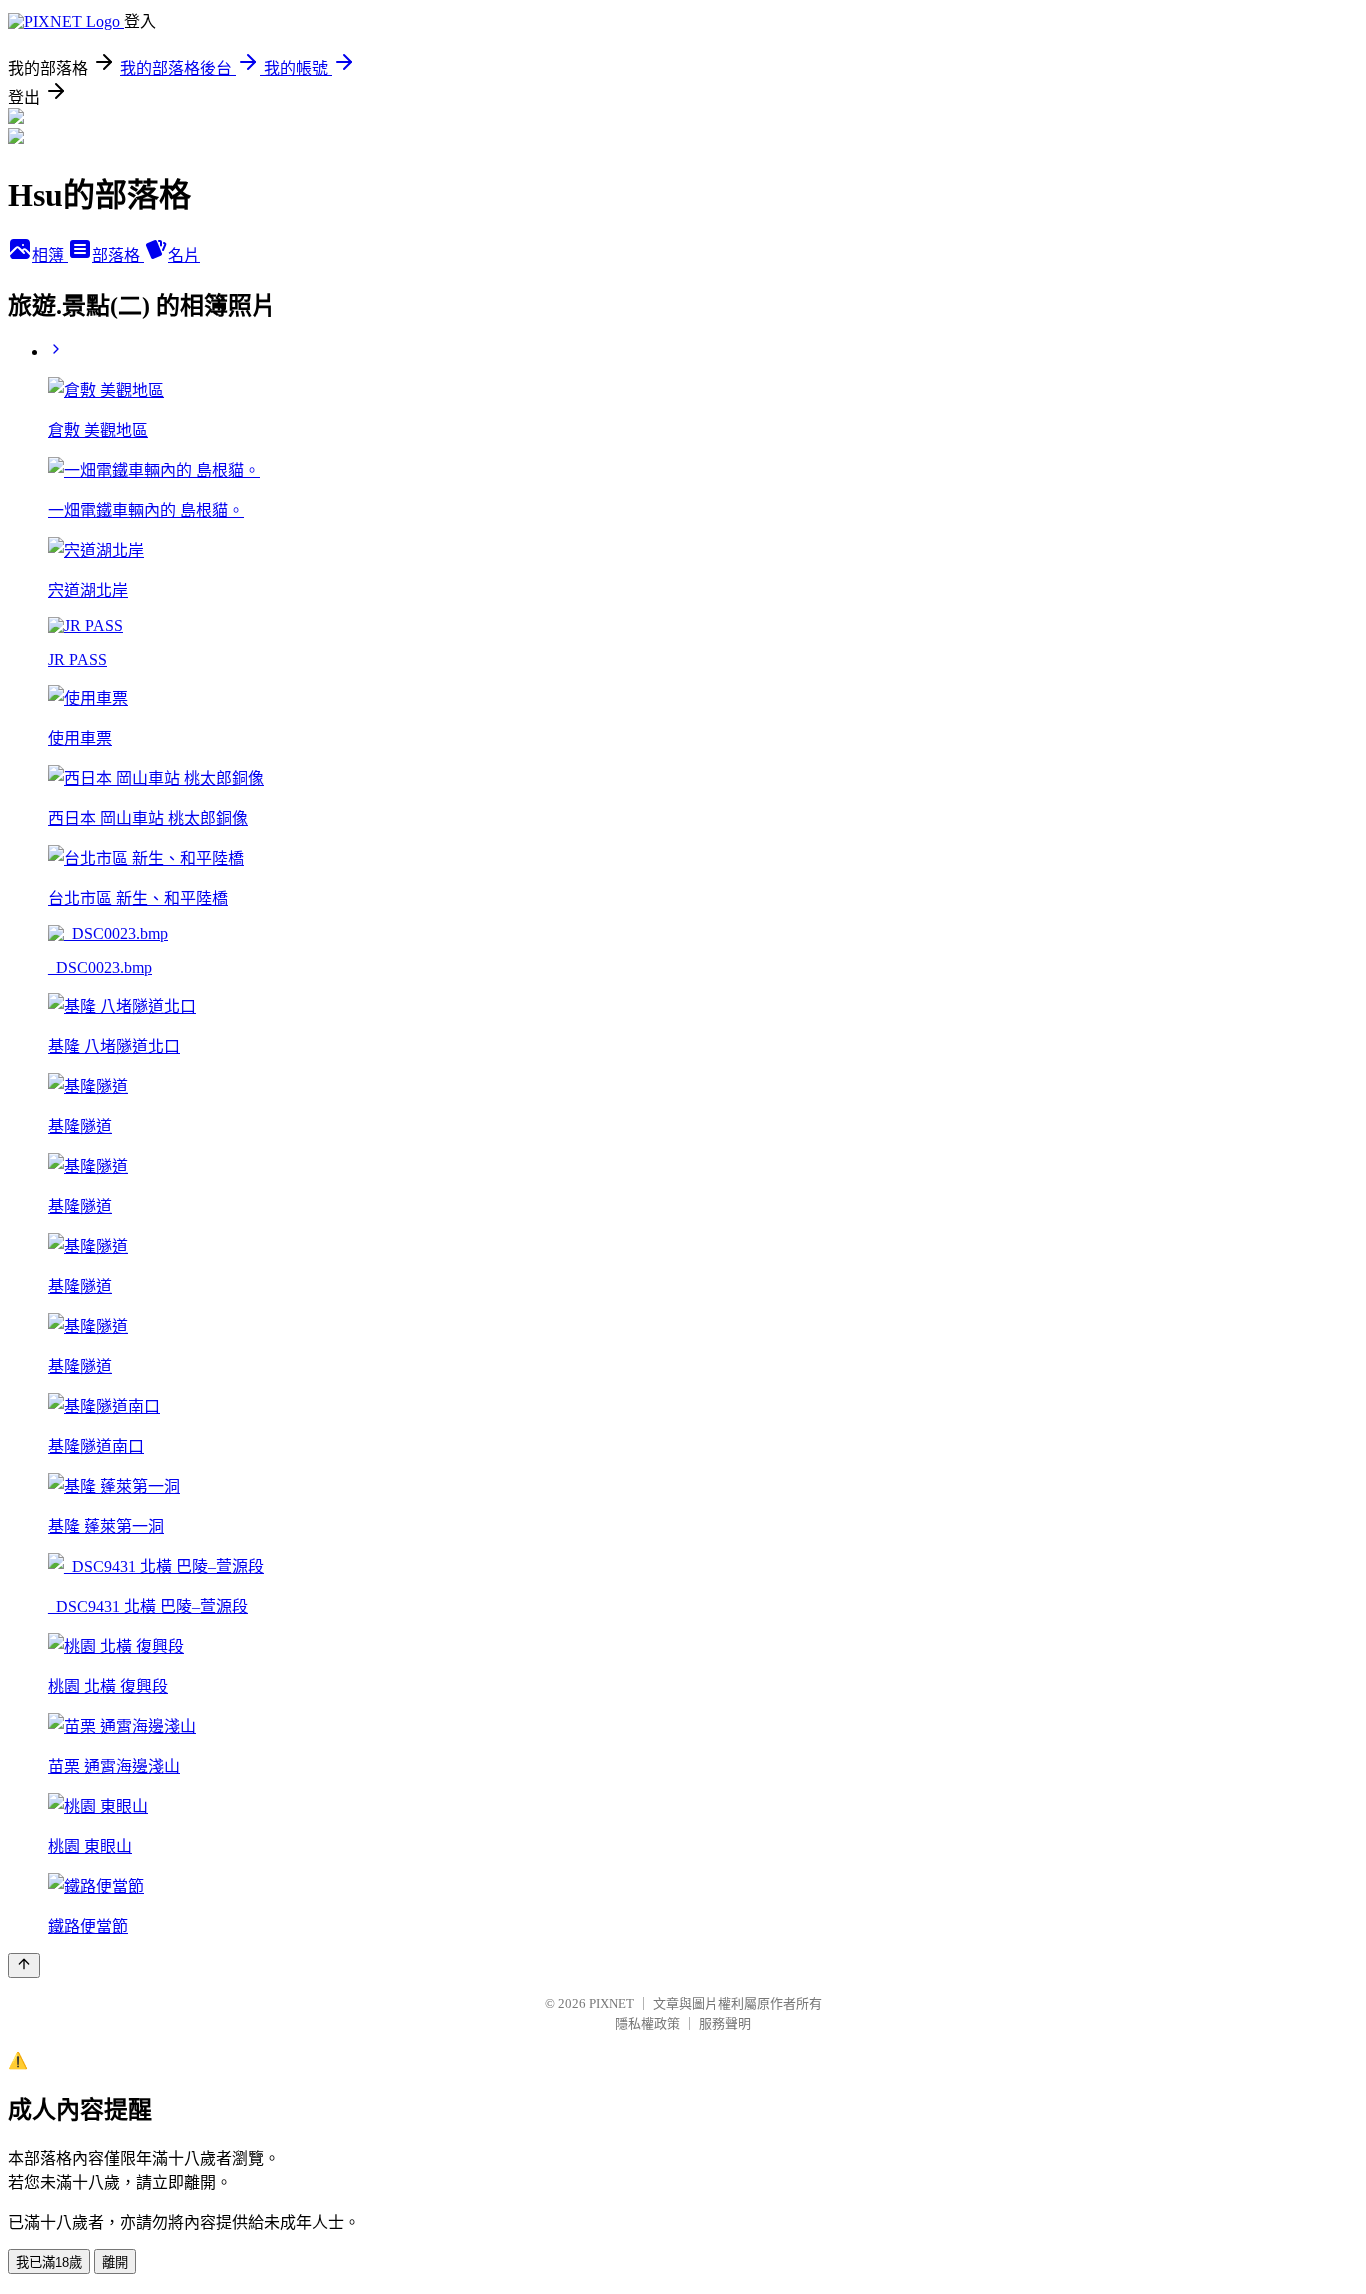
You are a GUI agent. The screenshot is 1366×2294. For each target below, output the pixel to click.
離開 (115, 2262)
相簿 (50, 255)
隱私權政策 (647, 2023)
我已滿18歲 (49, 2262)
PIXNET (611, 2003)
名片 (184, 255)
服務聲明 (725, 2023)
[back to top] (24, 1965)
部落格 (118, 255)
